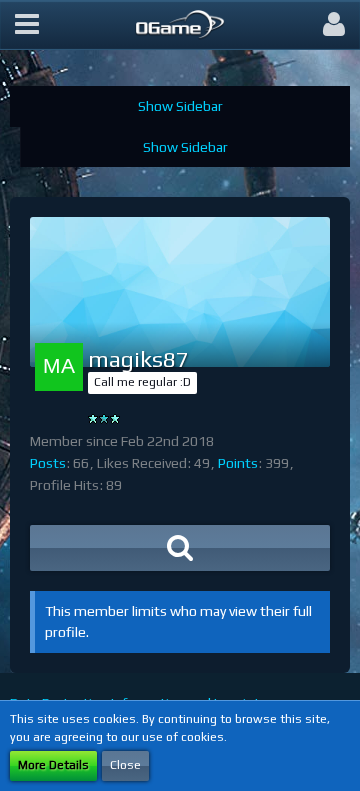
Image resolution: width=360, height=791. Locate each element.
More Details (53, 765)
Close (125, 765)
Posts (48, 463)
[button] (27, 25)
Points (238, 463)
